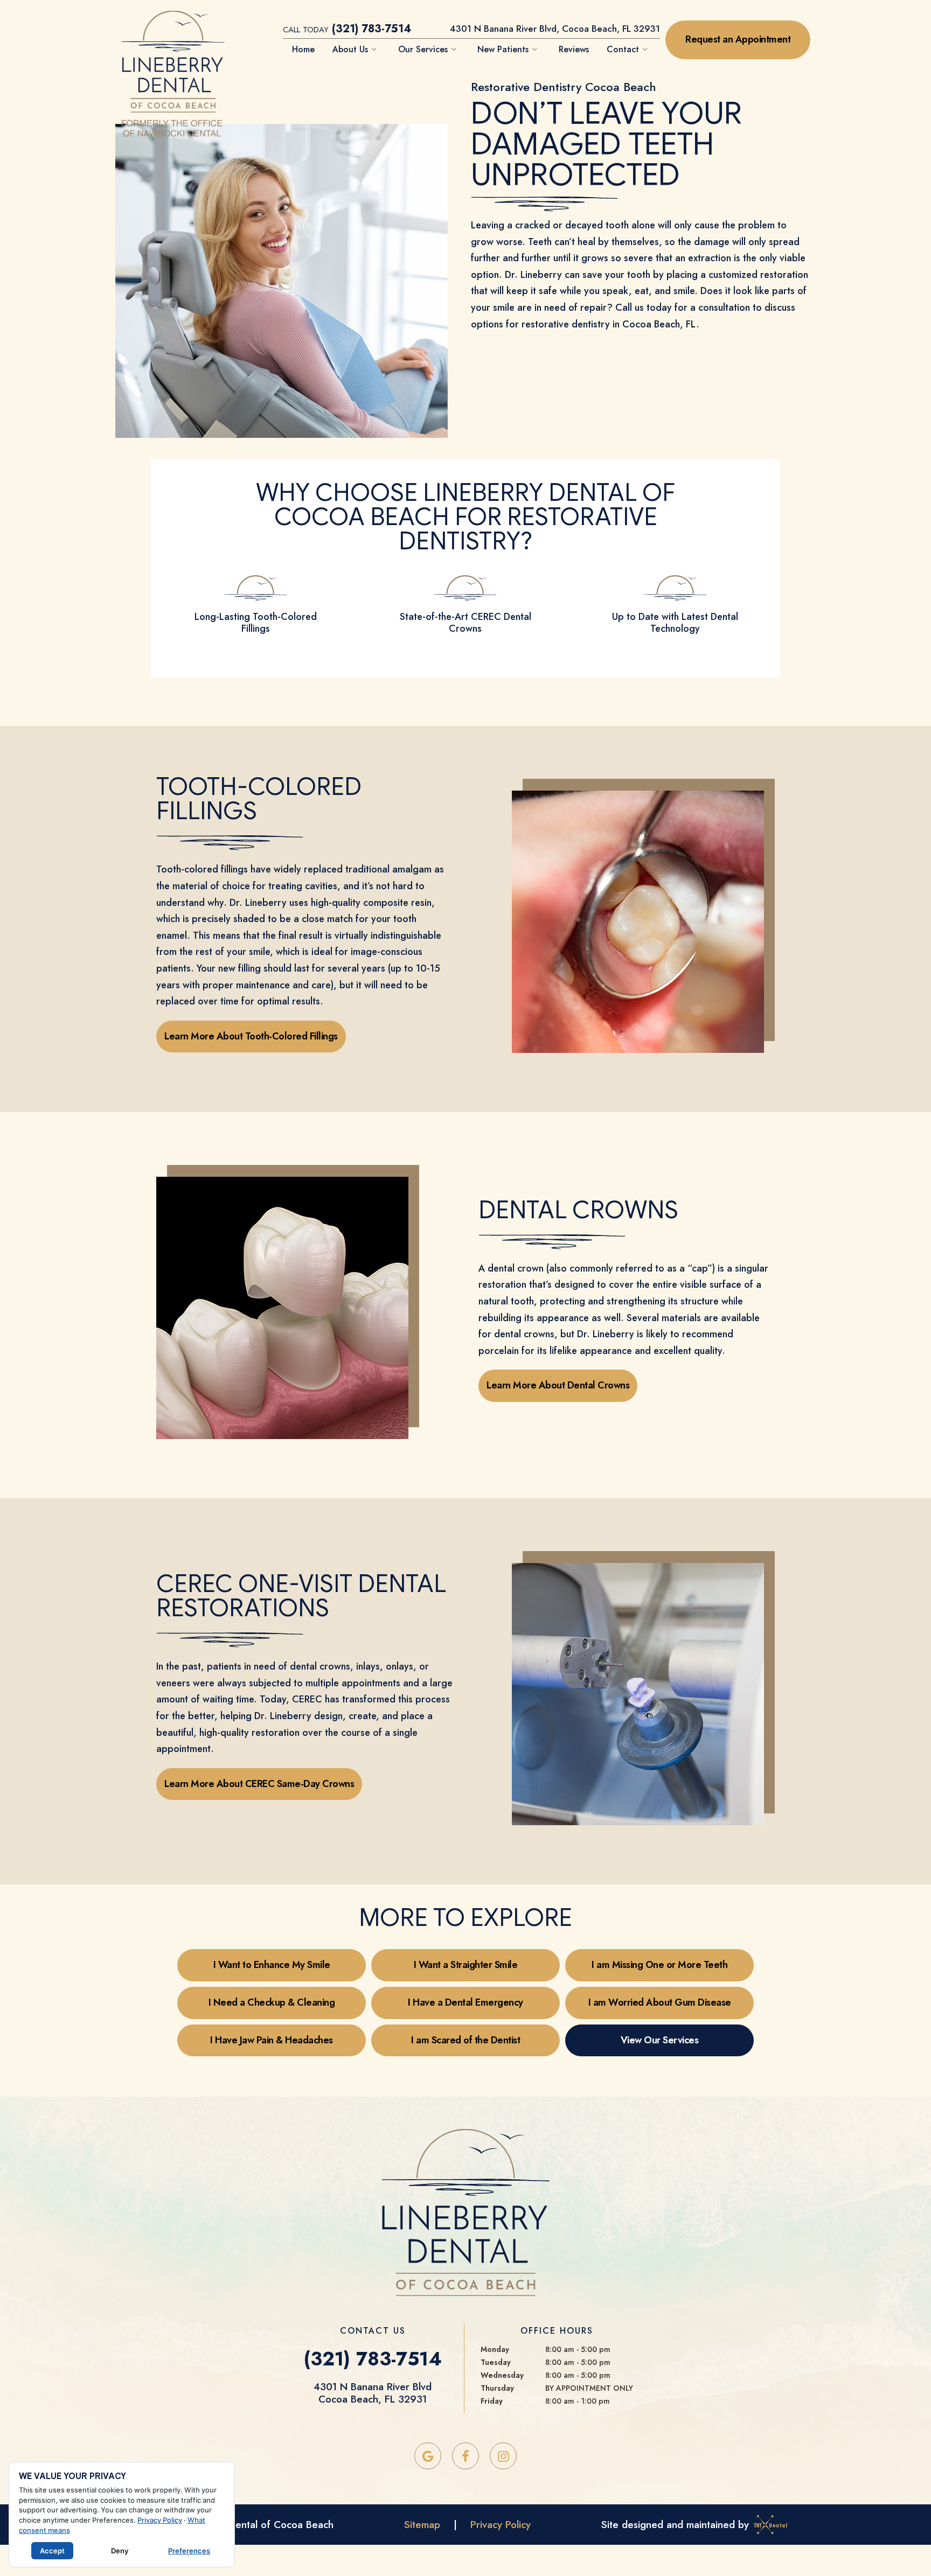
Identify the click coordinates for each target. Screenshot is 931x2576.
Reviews (574, 49)
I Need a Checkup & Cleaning (272, 2002)
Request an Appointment (738, 39)
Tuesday (496, 2362)
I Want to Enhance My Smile (272, 1965)
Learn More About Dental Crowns (558, 1385)
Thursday (497, 2388)
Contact (623, 49)
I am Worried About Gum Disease (660, 2002)
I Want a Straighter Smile (466, 1965)
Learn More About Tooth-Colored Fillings (251, 1036)
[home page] (173, 45)
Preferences (189, 2551)
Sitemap (422, 2525)
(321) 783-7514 (347, 29)
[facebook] (465, 2456)
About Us (350, 49)
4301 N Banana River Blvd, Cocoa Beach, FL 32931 (555, 29)
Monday (495, 2349)
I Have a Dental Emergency (465, 2002)
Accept (52, 2551)
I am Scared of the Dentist (465, 2040)
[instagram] (503, 2456)
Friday (492, 2401)
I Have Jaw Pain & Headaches (272, 2040)
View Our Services (660, 2040)
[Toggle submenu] (374, 49)
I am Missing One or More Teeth (659, 1965)
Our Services (423, 49)
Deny (120, 2551)
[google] (428, 2456)
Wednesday (502, 2375)
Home (303, 49)
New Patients (503, 49)
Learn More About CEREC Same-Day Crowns (259, 1784)
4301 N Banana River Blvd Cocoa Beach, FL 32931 (373, 2393)
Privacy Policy (501, 2525)
